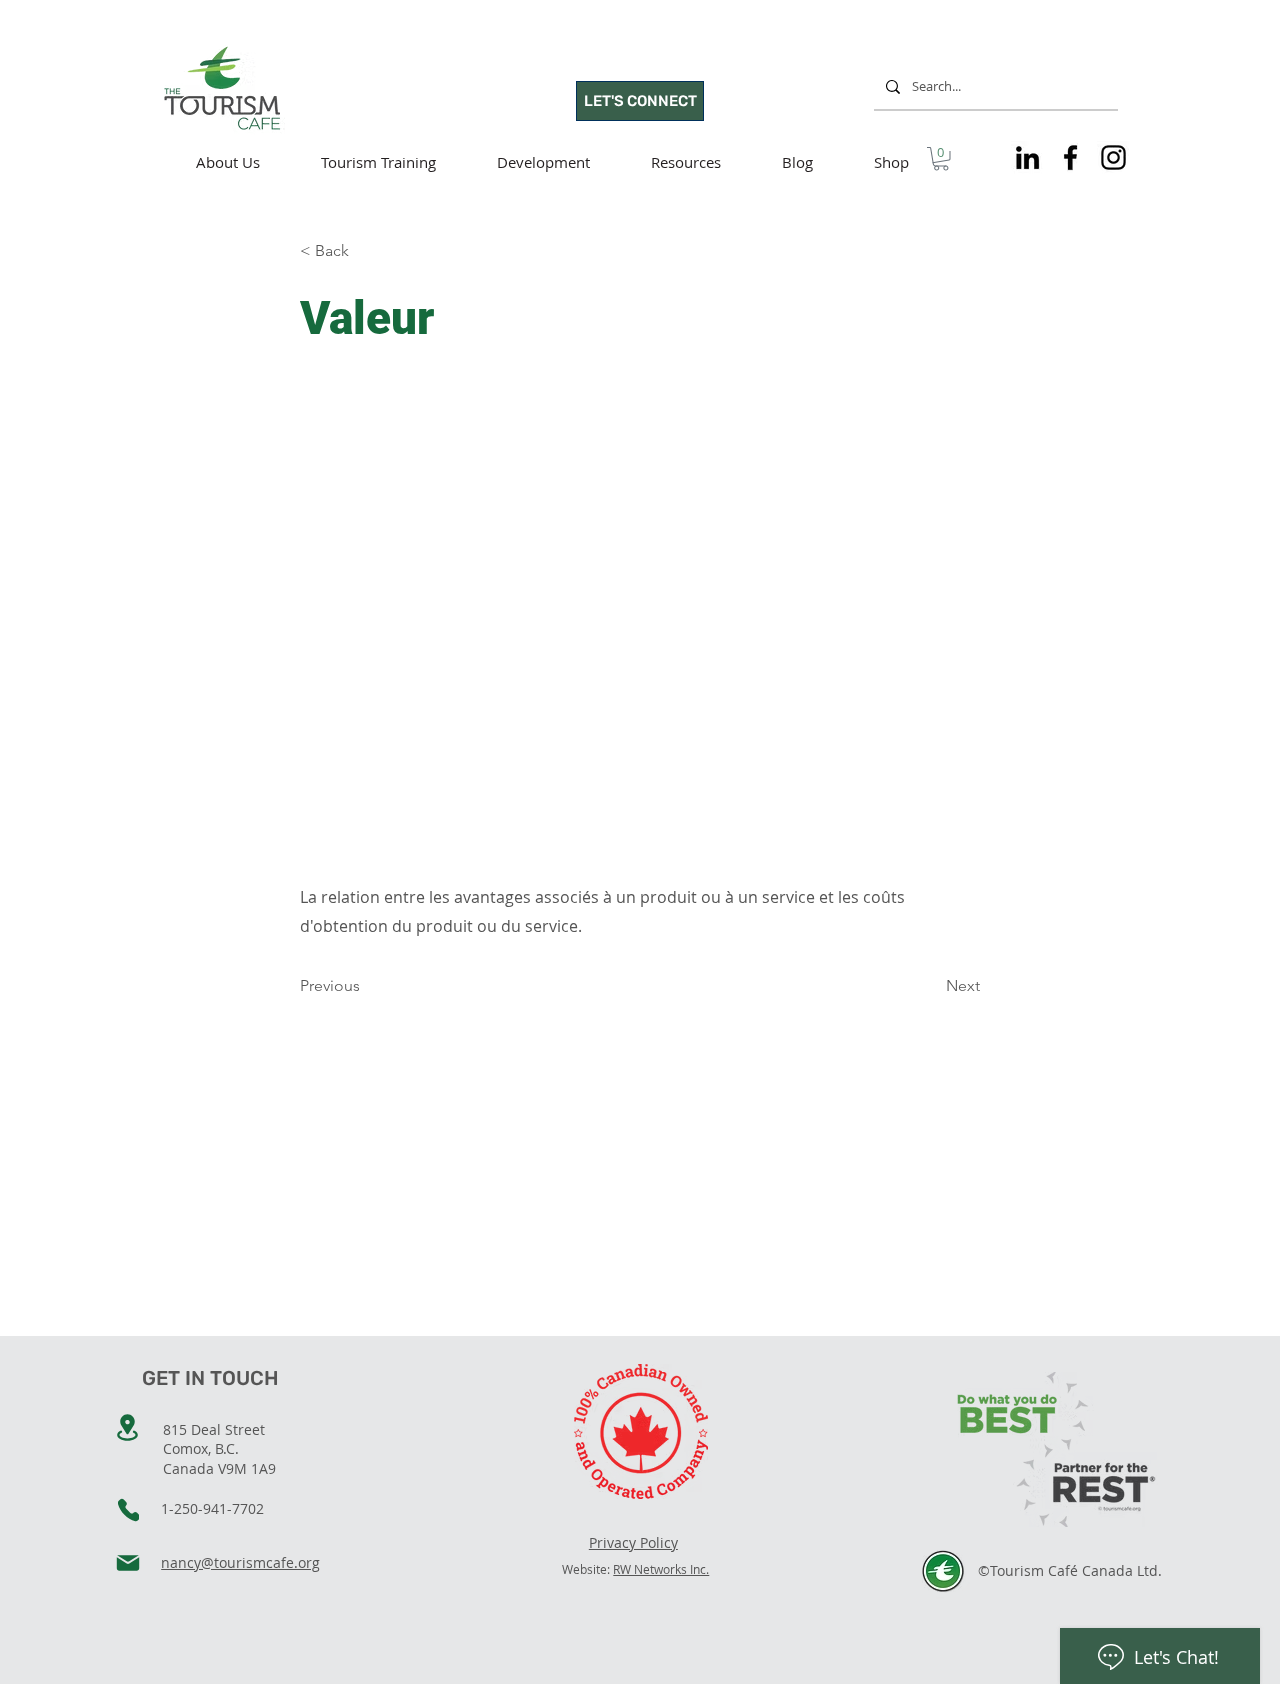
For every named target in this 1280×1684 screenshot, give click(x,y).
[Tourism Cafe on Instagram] (1113, 157)
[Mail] (128, 1563)
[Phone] (128, 1510)
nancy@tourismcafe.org (240, 1562)
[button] (941, 159)
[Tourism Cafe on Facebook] (1070, 157)
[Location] (127, 1427)
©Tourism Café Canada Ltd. (1070, 1570)
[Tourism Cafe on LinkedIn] (1027, 157)
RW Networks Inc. (661, 1569)
